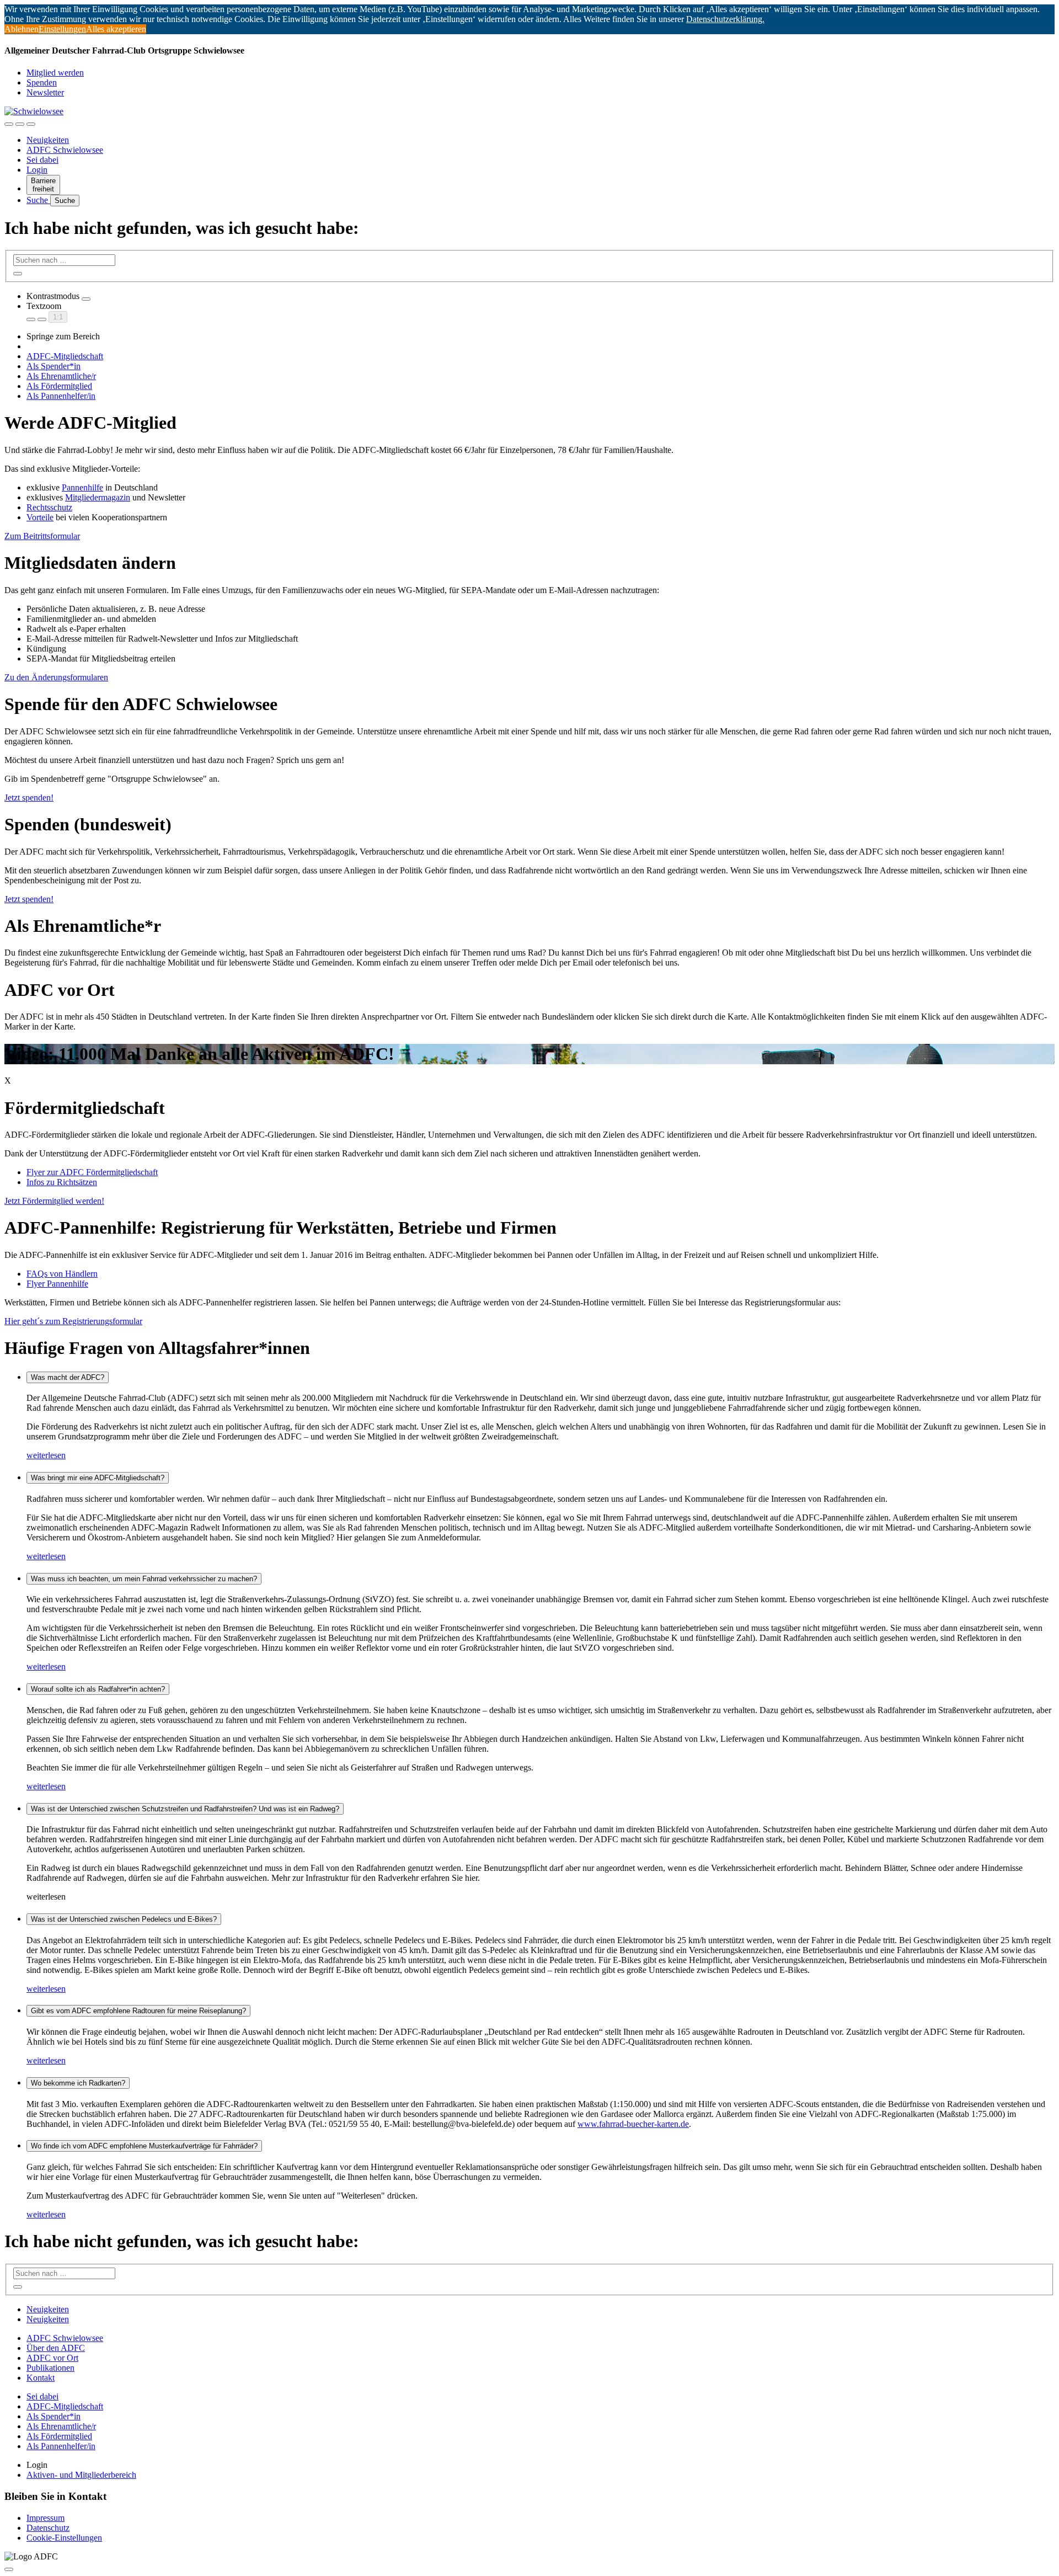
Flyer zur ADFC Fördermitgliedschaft (92, 1172)
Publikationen (50, 2368)
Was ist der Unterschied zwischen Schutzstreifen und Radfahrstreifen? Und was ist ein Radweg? (185, 1809)
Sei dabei (42, 160)
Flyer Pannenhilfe (57, 1284)
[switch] (86, 299)
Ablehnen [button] (22, 29)
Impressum (46, 2518)
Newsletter (45, 92)
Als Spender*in (54, 366)
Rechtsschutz (49, 507)
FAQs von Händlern (62, 1274)
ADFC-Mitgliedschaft (65, 356)
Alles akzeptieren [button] (116, 29)
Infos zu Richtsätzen (62, 1182)
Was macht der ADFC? (68, 1377)
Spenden (42, 82)
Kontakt (41, 2378)
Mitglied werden (55, 73)
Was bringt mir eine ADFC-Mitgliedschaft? (98, 1478)
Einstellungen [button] (62, 29)
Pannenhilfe (82, 487)
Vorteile (40, 517)
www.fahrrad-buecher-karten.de (633, 2124)
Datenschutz (48, 2528)
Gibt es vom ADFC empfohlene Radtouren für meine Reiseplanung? (138, 2011)
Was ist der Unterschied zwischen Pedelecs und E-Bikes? (124, 1919)
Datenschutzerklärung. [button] (725, 19)
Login (37, 170)
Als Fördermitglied (59, 386)
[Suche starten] (18, 274)
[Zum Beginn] (9, 2569)
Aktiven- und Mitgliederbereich (81, 2475)
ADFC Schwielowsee (65, 150)
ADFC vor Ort (52, 2358)
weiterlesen (46, 1455)
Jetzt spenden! (29, 899)
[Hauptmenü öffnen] (31, 124)
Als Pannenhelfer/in (61, 396)
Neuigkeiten (48, 140)
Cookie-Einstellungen (64, 2538)
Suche (38, 200)
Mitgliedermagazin (98, 497)
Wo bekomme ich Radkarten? (78, 2083)
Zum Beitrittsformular (42, 536)
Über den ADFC (56, 2348)
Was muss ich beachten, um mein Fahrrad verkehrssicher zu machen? (144, 1579)
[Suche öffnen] (20, 124)
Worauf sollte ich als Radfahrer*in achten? (98, 1689)
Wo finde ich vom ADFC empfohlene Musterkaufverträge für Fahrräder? (144, 2146)
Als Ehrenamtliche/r (61, 376)
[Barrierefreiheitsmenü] (9, 124)
